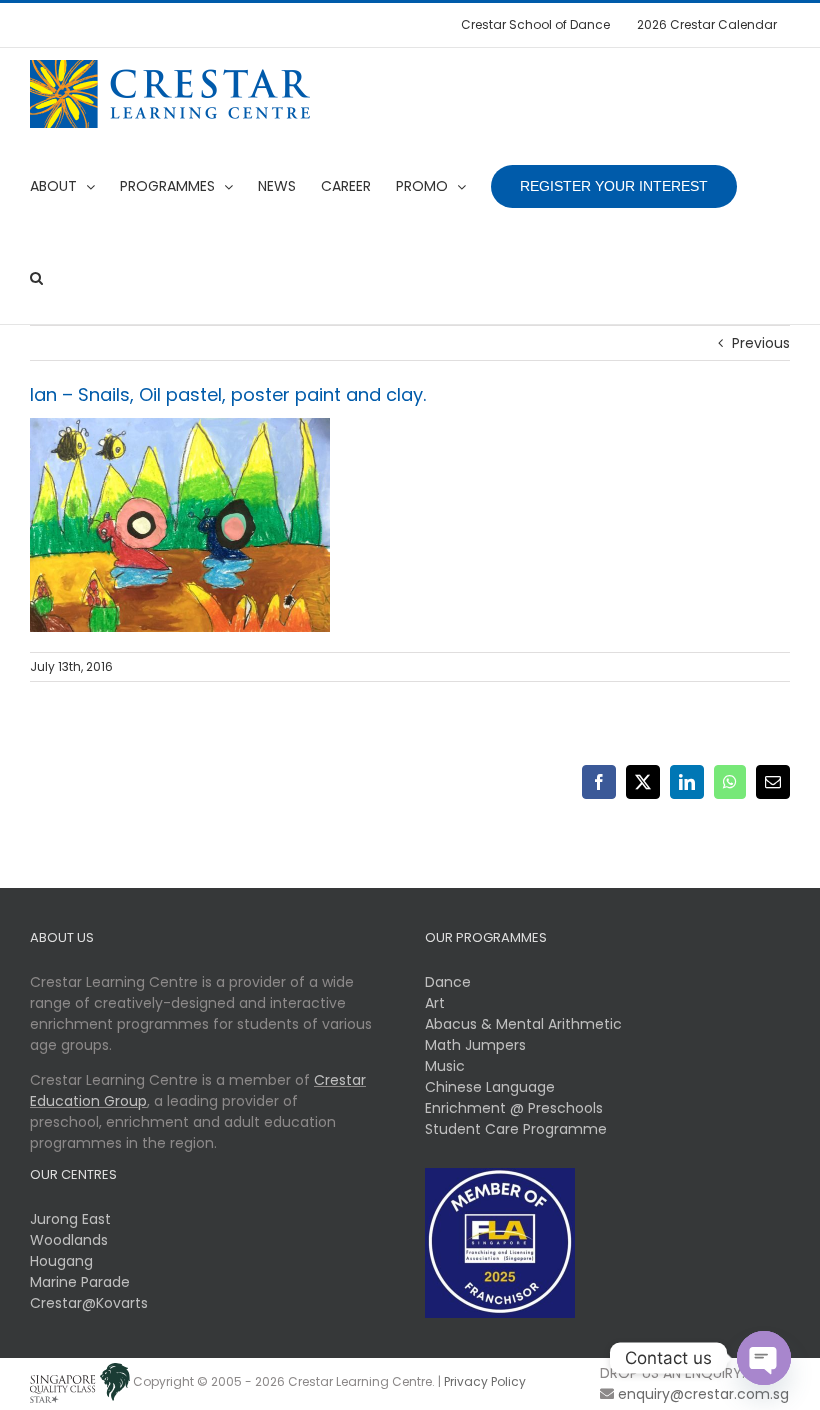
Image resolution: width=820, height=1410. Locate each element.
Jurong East (70, 1219)
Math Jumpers (475, 1045)
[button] (36, 278)
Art (435, 1003)
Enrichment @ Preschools (514, 1108)
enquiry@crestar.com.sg (703, 1394)
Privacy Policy (485, 1381)
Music (445, 1066)
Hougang (61, 1261)
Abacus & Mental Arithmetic (523, 1024)
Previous (761, 343)
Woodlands (69, 1240)
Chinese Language (490, 1087)
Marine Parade (80, 1282)
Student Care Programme (516, 1129)
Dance (448, 982)
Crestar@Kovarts (89, 1303)
